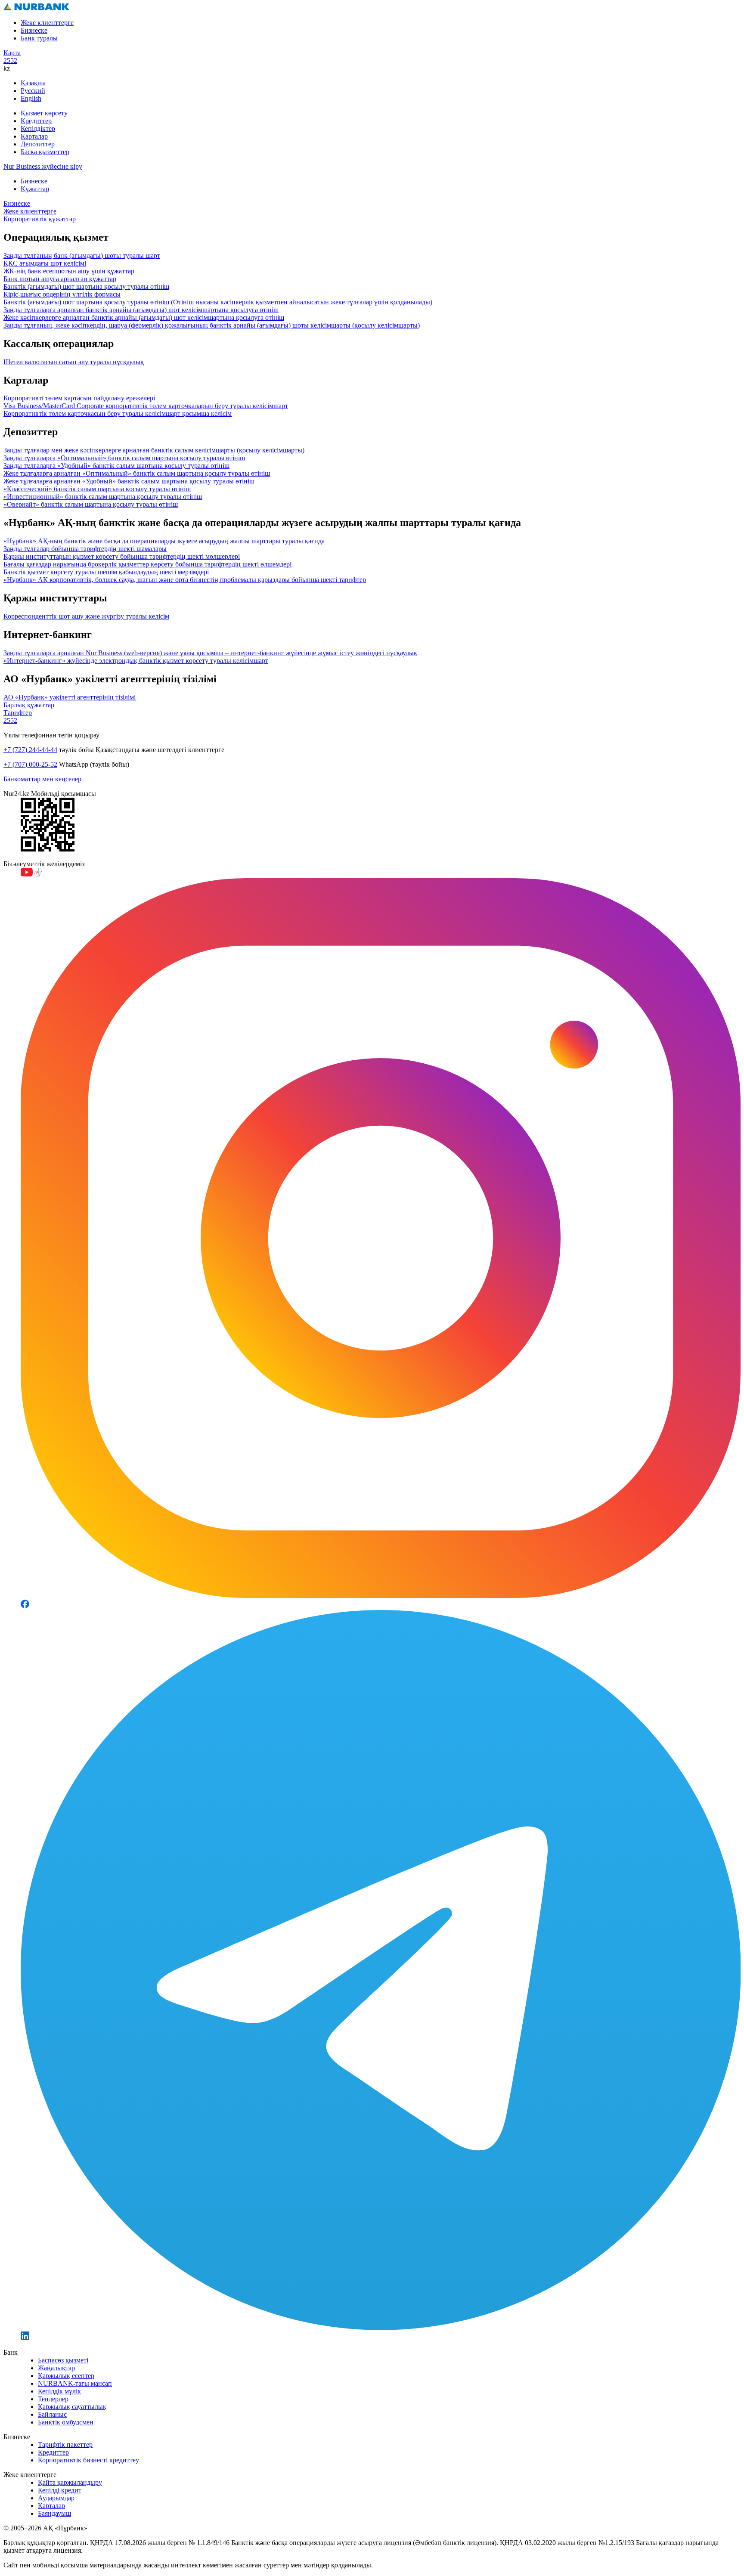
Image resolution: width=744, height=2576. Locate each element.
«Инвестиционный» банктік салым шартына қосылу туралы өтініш (103, 497)
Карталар (34, 136)
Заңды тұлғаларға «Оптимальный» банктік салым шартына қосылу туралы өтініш (124, 458)
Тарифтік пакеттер (65, 2444)
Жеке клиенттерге (47, 23)
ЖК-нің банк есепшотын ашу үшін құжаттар (69, 271)
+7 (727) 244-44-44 (30, 750)
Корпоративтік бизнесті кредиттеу (88, 2460)
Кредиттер (36, 121)
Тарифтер (18, 713)
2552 (10, 60)
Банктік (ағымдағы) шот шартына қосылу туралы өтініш (86, 286)
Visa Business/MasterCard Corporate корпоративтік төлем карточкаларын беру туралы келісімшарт (146, 406)
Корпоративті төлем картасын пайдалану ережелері (79, 398)
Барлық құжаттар (29, 705)
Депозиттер (38, 144)
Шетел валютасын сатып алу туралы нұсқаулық (74, 362)
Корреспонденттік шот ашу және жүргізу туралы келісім (86, 616)
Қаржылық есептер (66, 2376)
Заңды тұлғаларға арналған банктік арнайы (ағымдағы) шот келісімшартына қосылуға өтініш (141, 310)
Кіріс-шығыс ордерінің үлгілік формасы (62, 294)
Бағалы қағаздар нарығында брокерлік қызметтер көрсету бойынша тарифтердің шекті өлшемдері (147, 564)
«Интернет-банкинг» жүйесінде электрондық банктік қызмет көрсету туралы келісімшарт (136, 661)
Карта (12, 53)
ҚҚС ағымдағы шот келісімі (45, 263)
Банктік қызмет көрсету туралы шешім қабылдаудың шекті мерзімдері (106, 572)
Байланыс (52, 2414)
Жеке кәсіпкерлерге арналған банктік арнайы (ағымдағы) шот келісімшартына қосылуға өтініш (144, 317)
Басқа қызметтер (45, 152)
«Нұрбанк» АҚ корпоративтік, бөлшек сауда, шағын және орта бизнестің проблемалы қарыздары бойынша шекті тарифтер (185, 580)
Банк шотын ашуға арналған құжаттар (60, 279)
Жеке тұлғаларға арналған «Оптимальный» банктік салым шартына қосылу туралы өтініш (137, 473)
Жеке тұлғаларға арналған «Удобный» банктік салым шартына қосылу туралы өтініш (129, 481)
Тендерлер (53, 2399)
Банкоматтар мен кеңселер (42, 779)
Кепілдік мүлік (59, 2391)
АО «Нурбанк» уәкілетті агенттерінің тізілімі (70, 697)
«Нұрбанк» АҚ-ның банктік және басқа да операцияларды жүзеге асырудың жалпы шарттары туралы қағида (164, 541)
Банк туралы (39, 38)
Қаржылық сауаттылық (72, 2407)
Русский (33, 91)
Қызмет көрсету (44, 113)
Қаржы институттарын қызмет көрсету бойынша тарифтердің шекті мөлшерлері (122, 556)
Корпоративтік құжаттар (40, 219)
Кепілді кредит (60, 2490)
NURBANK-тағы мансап (75, 2383)
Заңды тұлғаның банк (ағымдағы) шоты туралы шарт (82, 255)
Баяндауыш (54, 2513)
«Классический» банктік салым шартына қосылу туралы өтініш (97, 489)
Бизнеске (34, 30)
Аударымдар (56, 2498)
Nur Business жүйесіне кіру (43, 166)
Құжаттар (35, 189)
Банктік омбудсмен (66, 2422)
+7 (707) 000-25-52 (30, 764)
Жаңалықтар (56, 2368)
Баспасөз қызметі (63, 2360)
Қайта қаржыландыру (70, 2482)
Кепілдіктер (38, 128)
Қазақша (33, 83)
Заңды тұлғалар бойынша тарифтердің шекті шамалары (85, 549)
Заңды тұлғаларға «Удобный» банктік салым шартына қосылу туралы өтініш (116, 466)
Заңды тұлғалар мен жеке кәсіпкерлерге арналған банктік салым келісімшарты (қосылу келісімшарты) (154, 450)
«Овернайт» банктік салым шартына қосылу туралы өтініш (91, 504)
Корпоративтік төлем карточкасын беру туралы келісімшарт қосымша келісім (118, 413)
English (31, 98)
